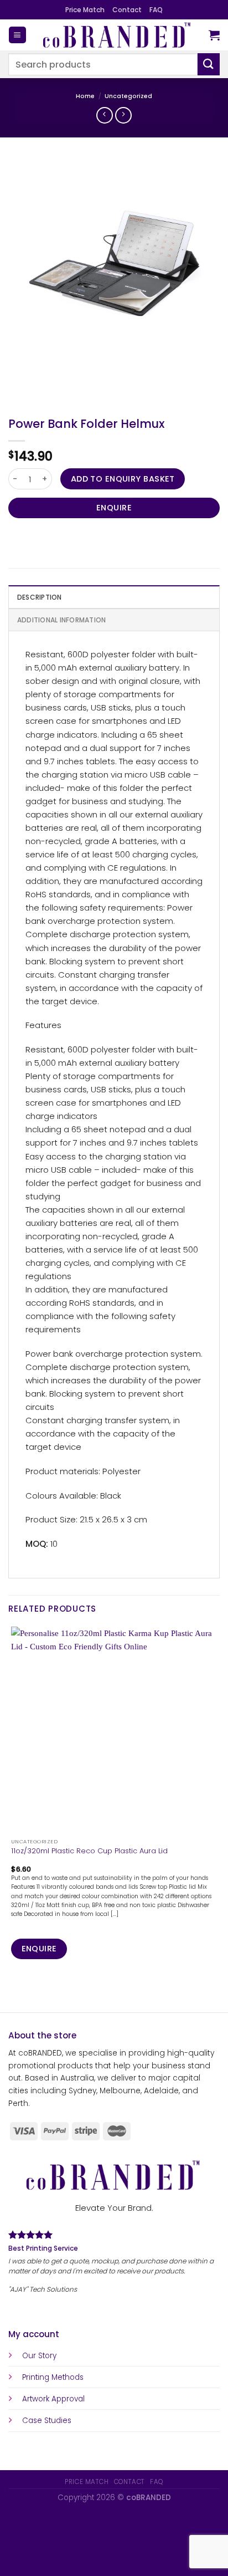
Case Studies (47, 2421)
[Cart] (214, 35)
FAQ (156, 10)
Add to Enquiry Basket (123, 479)
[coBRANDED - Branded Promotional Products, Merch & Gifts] (118, 35)
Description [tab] (40, 597)
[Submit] (209, 64)
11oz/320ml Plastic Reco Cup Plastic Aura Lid (89, 1851)
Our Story (39, 2356)
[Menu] (17, 35)
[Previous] (19, 382)
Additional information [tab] (61, 620)
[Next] (47, 382)
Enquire (114, 508)
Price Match (85, 10)
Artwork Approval (53, 2399)
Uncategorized (128, 96)
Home (85, 96)
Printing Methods (53, 2377)
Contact (127, 10)
